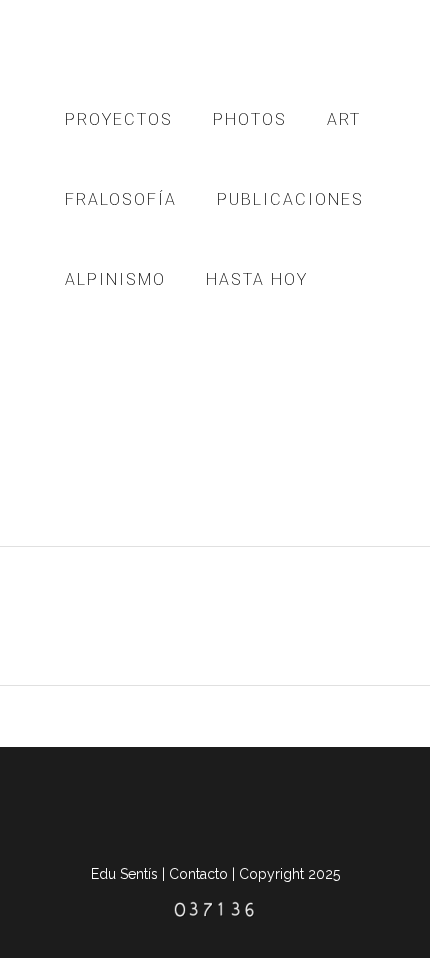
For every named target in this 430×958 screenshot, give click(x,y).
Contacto (198, 874)
